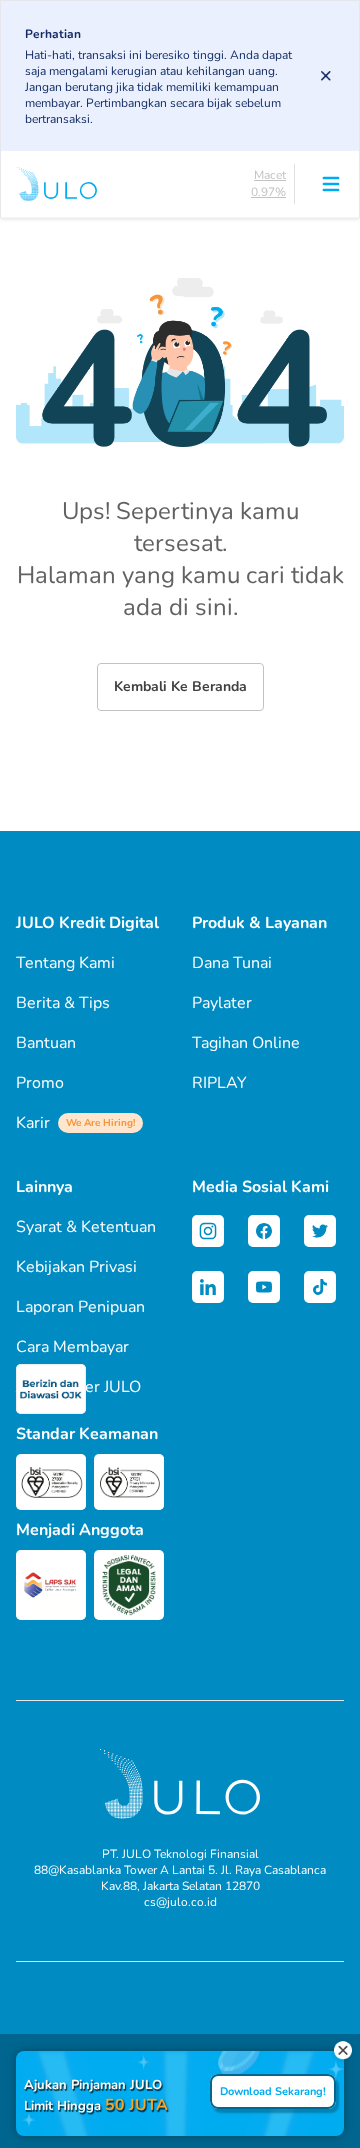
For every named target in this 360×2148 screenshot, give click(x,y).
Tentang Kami (65, 963)
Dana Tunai (232, 963)
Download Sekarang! (273, 2091)
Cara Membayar (72, 1347)
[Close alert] (326, 76)
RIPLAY (219, 1083)
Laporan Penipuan (80, 1307)
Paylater (222, 1003)
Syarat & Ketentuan (86, 1227)
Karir (75, 1123)
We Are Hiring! (100, 1123)
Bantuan (46, 1043)
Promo (40, 1083)
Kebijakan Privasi (76, 1267)
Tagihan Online (246, 1043)
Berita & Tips (63, 1003)
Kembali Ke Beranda (180, 686)
